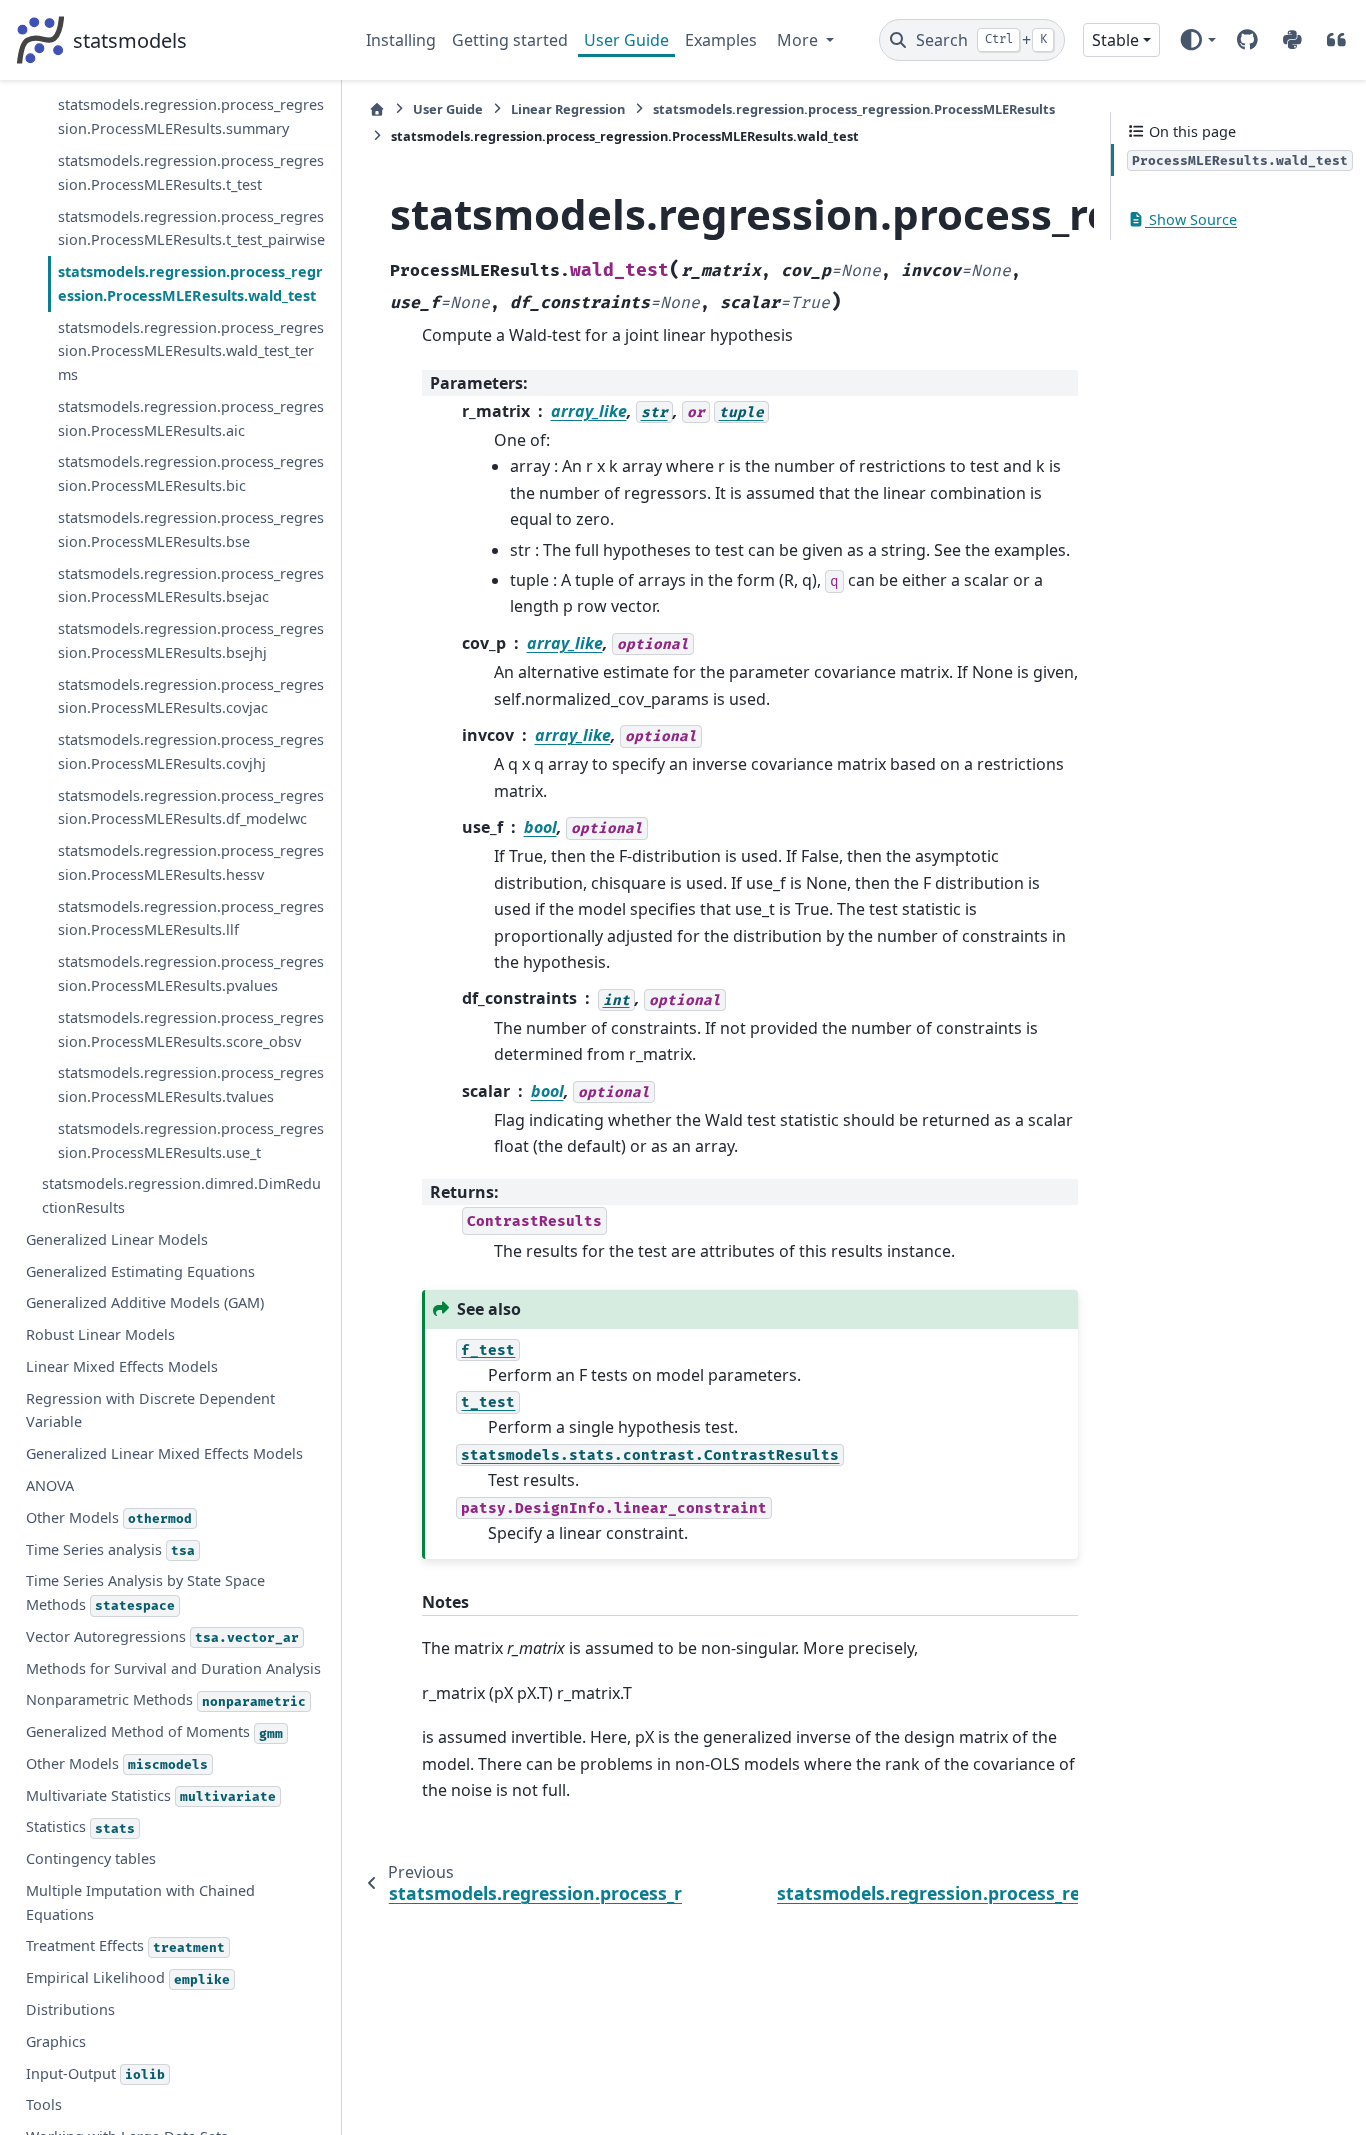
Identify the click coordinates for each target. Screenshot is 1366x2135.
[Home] (377, 109)
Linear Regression (568, 109)
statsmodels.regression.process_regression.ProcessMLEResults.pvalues (191, 973)
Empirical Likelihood (128, 1977)
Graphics (56, 2041)
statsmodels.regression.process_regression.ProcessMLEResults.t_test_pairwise (191, 227)
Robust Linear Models (100, 1334)
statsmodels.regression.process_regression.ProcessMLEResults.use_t (191, 1140)
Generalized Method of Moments (154, 1731)
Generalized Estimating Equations (140, 1270)
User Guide (626, 40)
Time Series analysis (110, 1548)
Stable (1115, 40)
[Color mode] (1197, 40)
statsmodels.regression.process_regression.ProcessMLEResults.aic (191, 418)
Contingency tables (91, 1858)
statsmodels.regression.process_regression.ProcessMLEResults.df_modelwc (191, 806)
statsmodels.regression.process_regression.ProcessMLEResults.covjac (191, 695)
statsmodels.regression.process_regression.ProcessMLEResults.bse (191, 529)
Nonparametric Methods (166, 1699)
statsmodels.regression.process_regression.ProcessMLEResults (854, 109)
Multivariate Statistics (151, 1794)
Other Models (109, 1516)
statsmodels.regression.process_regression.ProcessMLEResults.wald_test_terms (191, 350)
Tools (44, 2104)
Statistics (80, 1826)
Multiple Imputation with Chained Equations (140, 1902)
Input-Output (95, 2072)
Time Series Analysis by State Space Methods (145, 1592)
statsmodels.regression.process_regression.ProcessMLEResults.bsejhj (191, 640)
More (799, 40)
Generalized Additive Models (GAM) (145, 1302)
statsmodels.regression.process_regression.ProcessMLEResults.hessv (191, 862)
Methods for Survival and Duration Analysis (173, 1667)
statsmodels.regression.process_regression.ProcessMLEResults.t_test (191, 172)
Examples (721, 40)
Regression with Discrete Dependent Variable (150, 1409)
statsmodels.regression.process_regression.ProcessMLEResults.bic (191, 473)
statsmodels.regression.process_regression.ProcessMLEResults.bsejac (191, 584)
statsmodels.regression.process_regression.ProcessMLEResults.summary (191, 116)
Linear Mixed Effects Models (122, 1366)
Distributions (70, 2009)
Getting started (510, 40)
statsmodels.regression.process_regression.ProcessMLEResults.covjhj (191, 751)
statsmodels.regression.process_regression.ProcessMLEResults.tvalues (191, 1084)
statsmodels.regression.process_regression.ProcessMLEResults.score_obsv (191, 1028)
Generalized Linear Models (117, 1239)
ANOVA (50, 1485)
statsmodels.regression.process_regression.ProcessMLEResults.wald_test (190, 283)
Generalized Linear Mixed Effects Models (164, 1453)
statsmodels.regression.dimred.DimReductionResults (181, 1195)
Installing (401, 40)
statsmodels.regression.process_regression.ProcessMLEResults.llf (191, 917)
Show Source (1191, 219)
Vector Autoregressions (162, 1636)
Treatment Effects (125, 1945)
